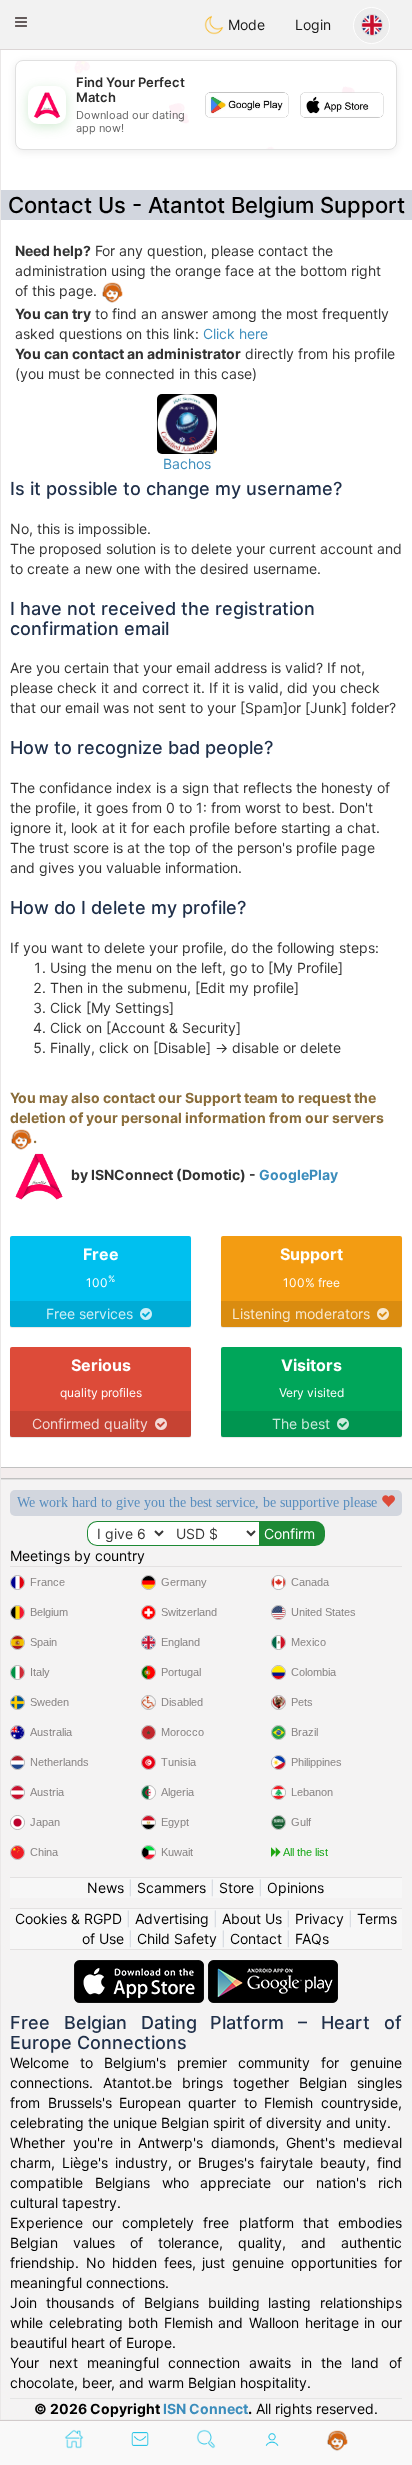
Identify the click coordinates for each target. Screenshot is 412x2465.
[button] (21, 22)
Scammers (171, 1887)
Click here (235, 333)
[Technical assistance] (337, 2441)
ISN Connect (205, 2408)
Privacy (319, 1918)
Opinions (295, 1887)
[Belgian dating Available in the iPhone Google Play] (273, 1969)
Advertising (172, 1918)
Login (313, 24)
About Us (252, 1918)
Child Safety (177, 1938)
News (105, 1887)
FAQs (312, 1938)
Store (236, 1887)
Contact (256, 1938)
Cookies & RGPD (68, 1918)
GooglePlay (298, 1174)
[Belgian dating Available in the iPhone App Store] (141, 1969)
